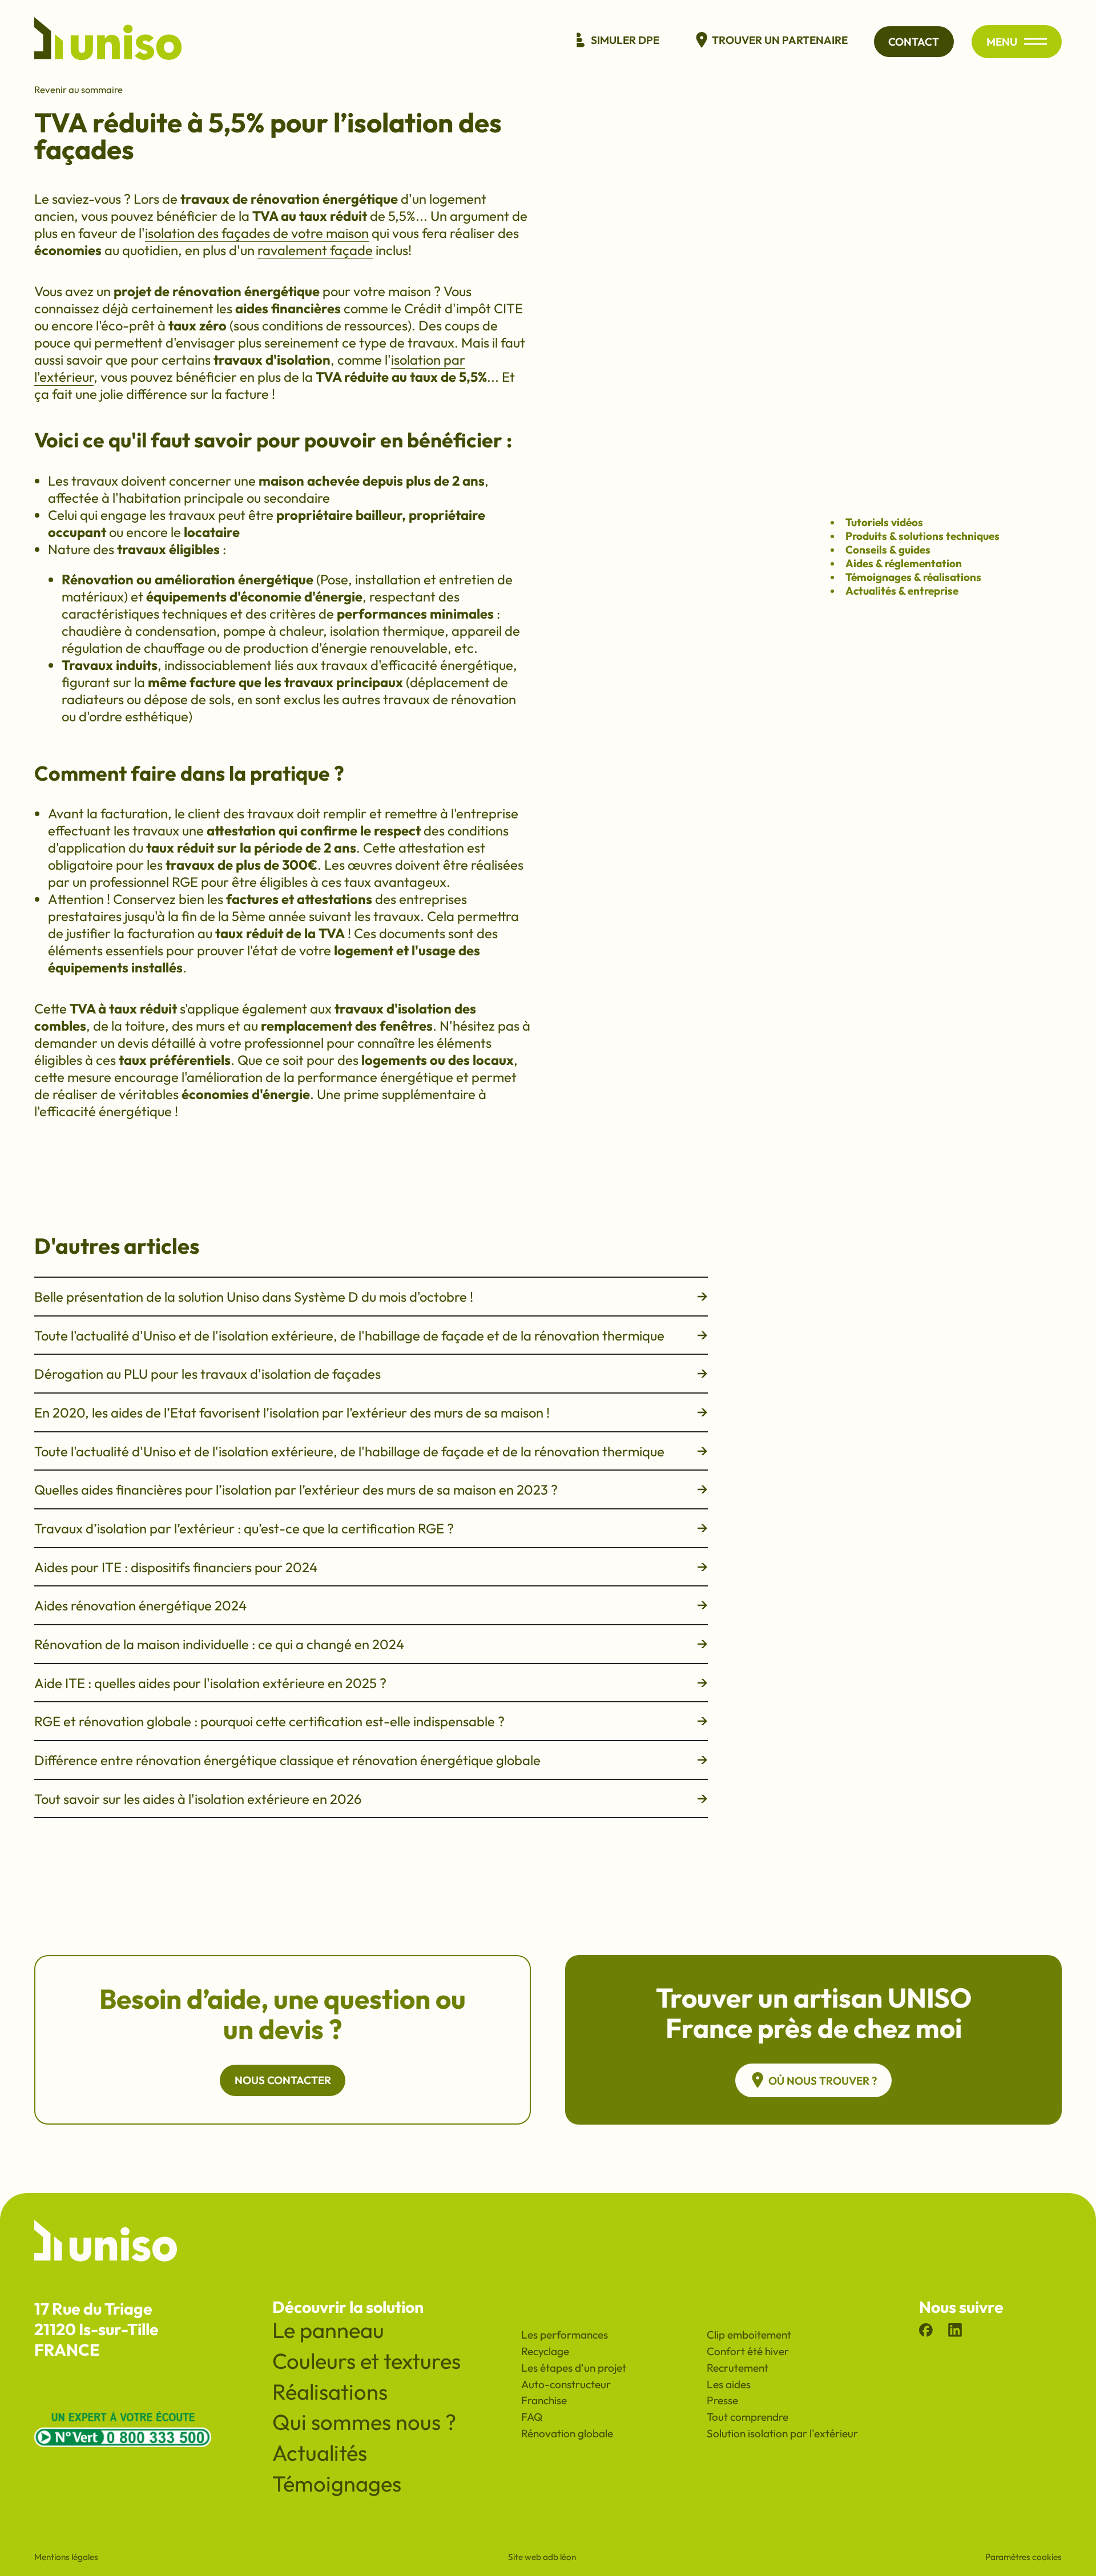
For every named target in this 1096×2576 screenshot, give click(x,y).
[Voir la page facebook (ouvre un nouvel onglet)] (926, 2332)
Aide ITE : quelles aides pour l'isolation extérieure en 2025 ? (210, 1683)
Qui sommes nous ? (364, 2422)
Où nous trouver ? (823, 2081)
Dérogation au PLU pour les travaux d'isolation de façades (207, 1374)
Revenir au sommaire (78, 89)
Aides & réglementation (904, 563)
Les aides (729, 2384)
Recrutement (738, 2368)
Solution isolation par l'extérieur (782, 2433)
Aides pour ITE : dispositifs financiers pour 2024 (176, 1567)
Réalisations (330, 2392)
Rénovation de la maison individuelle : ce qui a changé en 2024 (219, 1644)
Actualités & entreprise (902, 591)
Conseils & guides (888, 550)
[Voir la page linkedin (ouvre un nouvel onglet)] (955, 2332)
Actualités (320, 2453)
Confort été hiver (748, 2351)
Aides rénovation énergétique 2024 (140, 1605)
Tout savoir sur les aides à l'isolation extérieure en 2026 (198, 1799)
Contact (914, 42)
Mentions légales (66, 2557)
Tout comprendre (748, 2417)
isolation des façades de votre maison (257, 233)
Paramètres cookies (1024, 2557)
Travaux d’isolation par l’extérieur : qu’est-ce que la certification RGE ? (244, 1528)
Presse (722, 2400)
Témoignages (337, 2484)
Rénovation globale (567, 2433)
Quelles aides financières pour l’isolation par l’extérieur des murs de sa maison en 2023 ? (296, 1489)
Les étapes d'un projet (574, 2368)
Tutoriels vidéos (884, 522)
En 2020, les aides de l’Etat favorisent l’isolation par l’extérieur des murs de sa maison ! (292, 1412)
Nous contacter (283, 2080)
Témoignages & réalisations (913, 577)
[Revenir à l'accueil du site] (108, 42)
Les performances (565, 2335)
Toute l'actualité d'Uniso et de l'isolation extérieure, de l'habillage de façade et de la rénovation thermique (349, 1335)
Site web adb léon (542, 2557)
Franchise (544, 2400)
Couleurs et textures (366, 2361)
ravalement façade (315, 250)
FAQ (532, 2417)
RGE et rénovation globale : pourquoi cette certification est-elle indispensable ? (269, 1721)
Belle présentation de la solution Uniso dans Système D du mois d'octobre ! (254, 1297)
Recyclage (545, 2351)
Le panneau (328, 2330)
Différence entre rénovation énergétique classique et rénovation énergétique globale (287, 1760)
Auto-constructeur (566, 2384)
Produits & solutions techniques (922, 536)
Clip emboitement (749, 2335)
